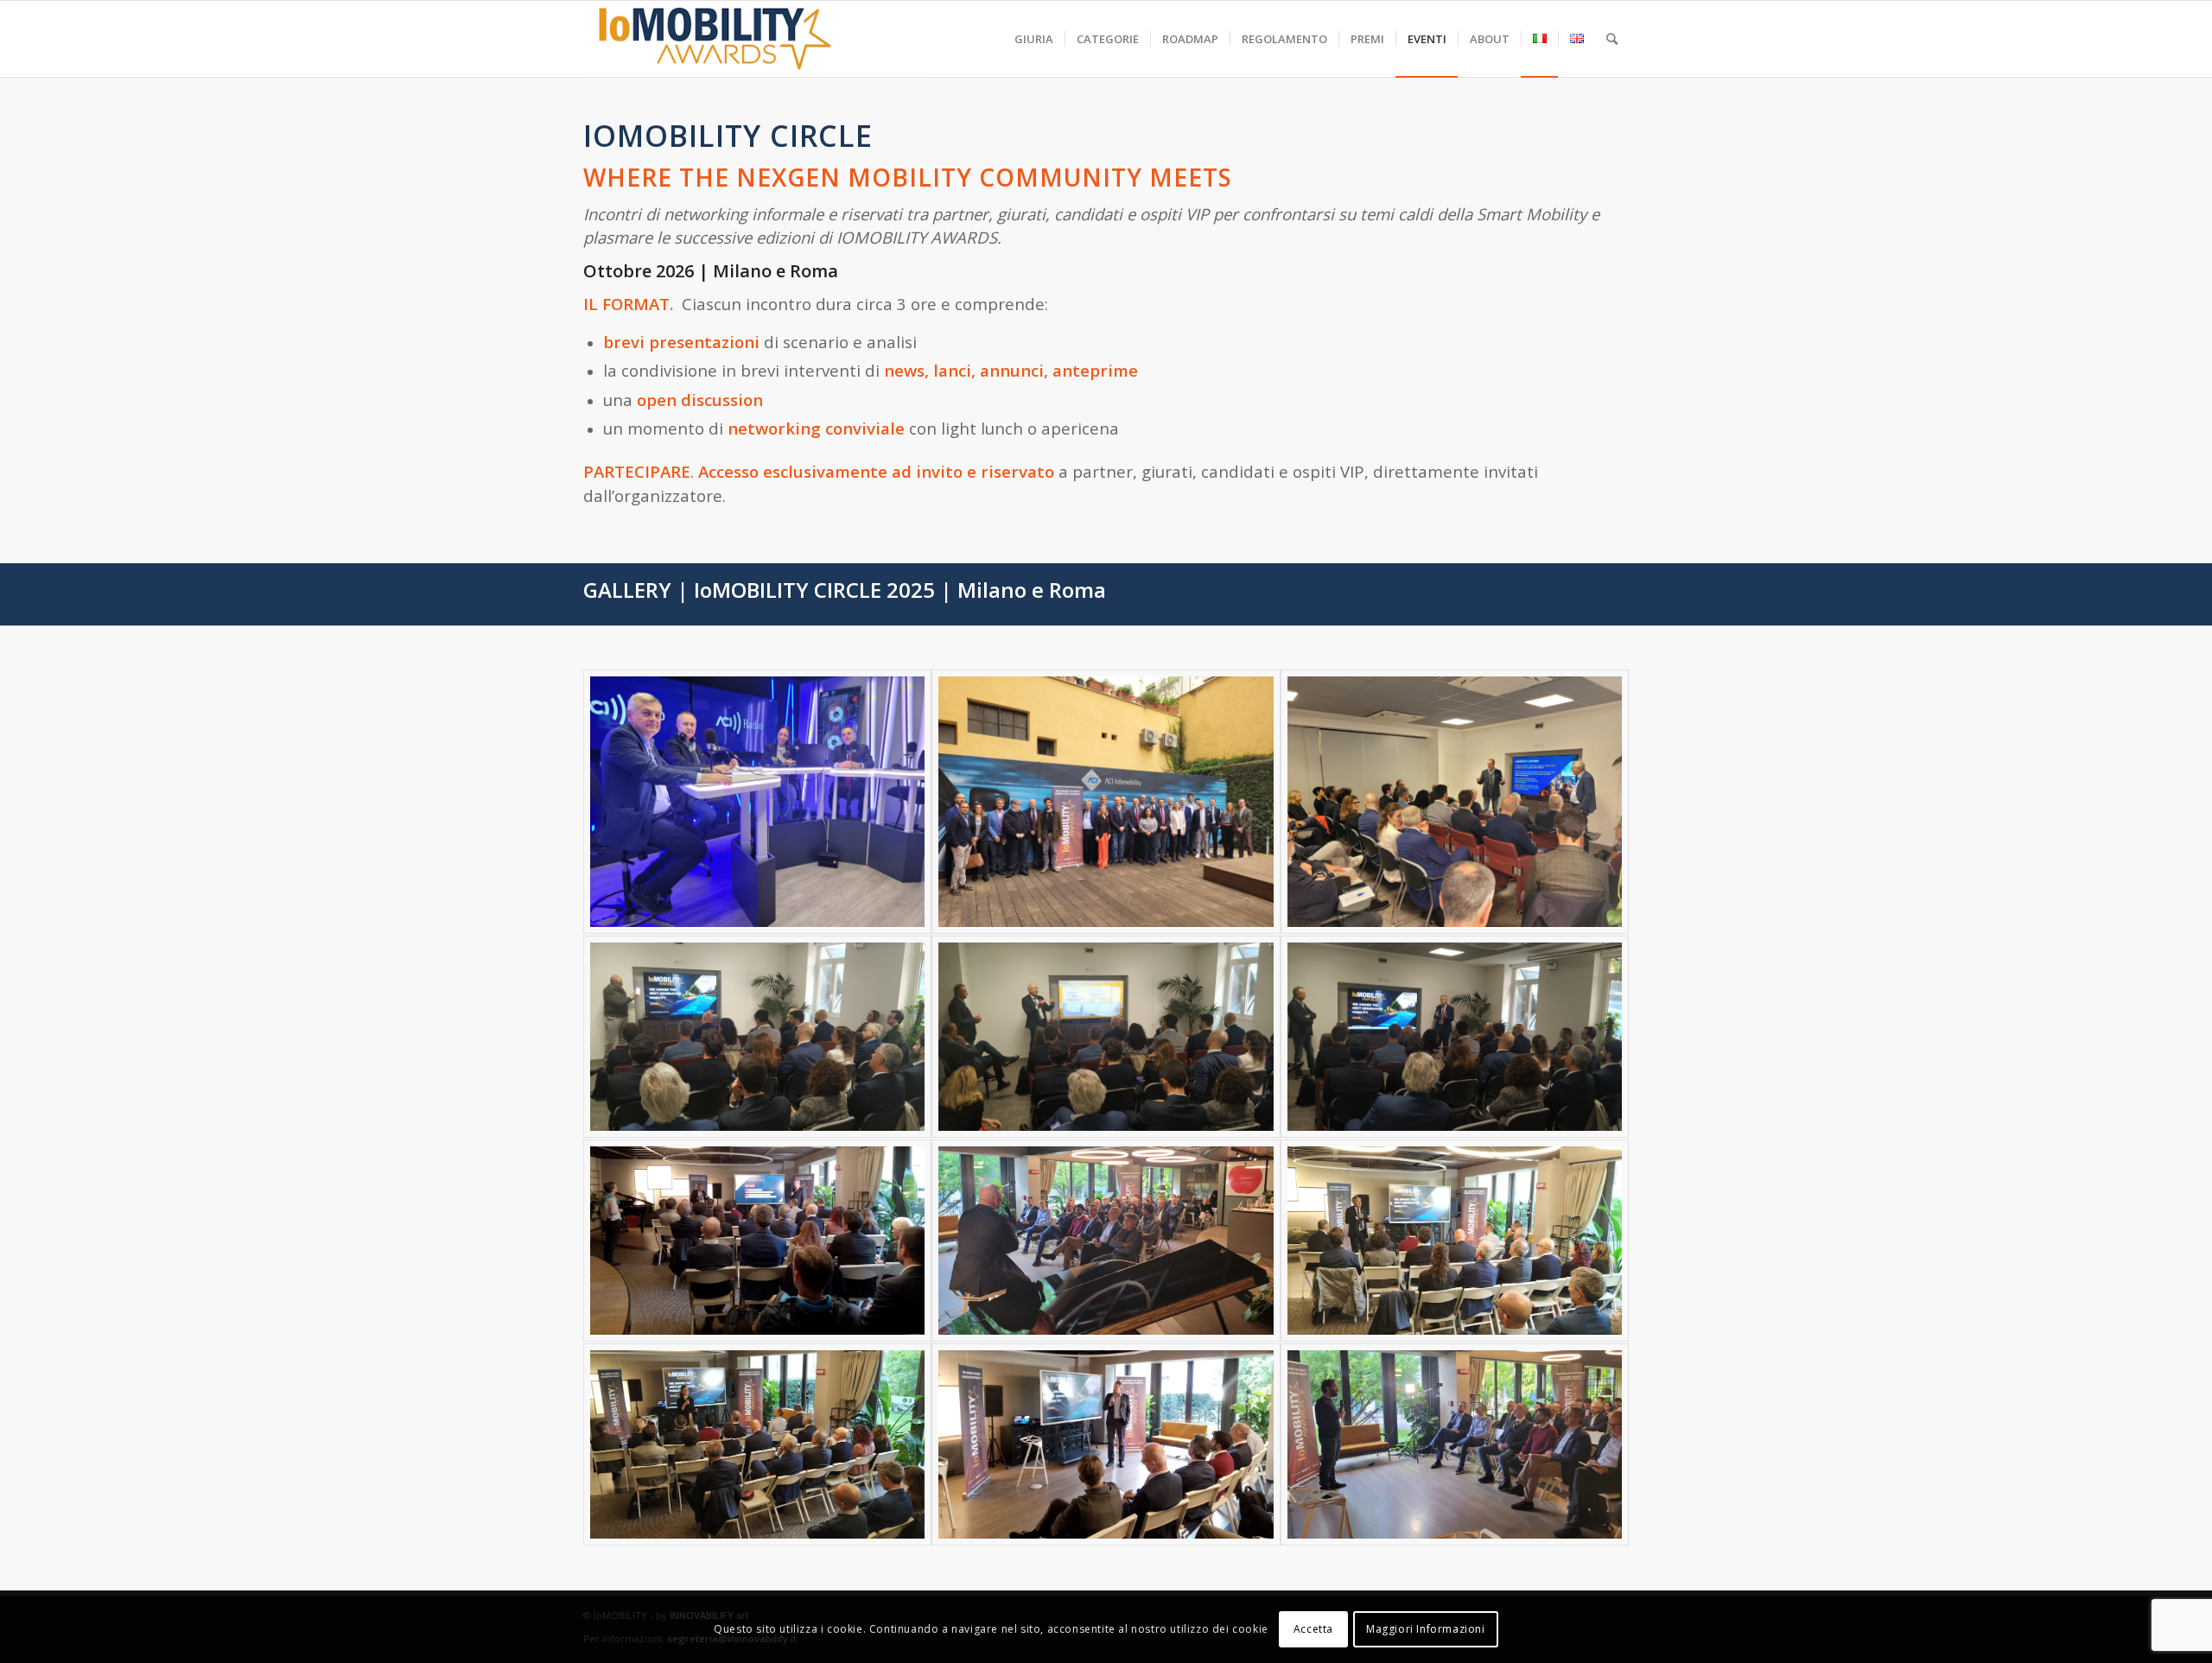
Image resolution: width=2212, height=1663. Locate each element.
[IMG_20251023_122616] (1455, 1037)
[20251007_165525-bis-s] (1106, 1241)
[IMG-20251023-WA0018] (757, 802)
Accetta (1313, 1629)
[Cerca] (1612, 39)
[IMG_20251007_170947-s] (1106, 1444)
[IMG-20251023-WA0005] (1455, 802)
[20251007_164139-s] (1455, 1444)
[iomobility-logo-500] (756, 39)
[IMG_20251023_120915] (757, 1037)
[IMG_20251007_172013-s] (757, 1444)
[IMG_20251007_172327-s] (757, 1241)
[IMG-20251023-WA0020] (1106, 802)
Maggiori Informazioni (1426, 1629)
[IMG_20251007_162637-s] (1455, 1241)
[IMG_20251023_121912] (1106, 1037)
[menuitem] (1034, 39)
